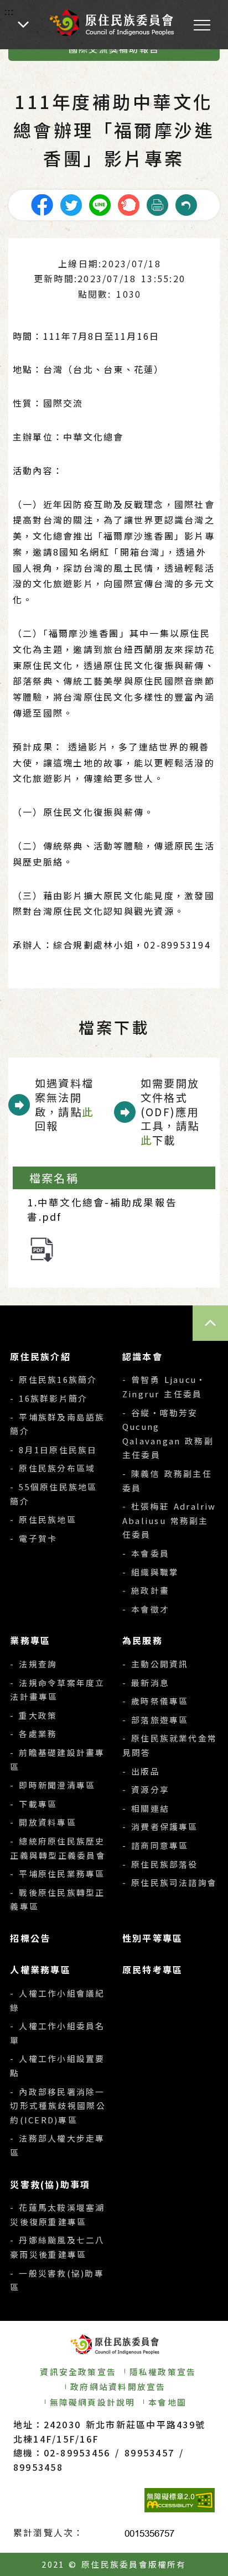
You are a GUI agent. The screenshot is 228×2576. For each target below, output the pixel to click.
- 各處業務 (33, 1733)
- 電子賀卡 (33, 1538)
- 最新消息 (146, 1683)
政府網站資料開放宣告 (118, 2386)
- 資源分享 (146, 1789)
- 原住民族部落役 (160, 1864)
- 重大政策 (33, 1715)
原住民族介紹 (40, 1356)
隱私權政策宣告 (163, 2372)
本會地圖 (167, 2402)
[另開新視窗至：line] (100, 204)
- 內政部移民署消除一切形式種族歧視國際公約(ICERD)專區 (58, 2106)
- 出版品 (141, 1771)
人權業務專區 (40, 1969)
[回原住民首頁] (111, 22)
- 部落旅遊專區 (155, 1720)
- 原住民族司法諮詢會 (170, 1882)
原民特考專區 (152, 1969)
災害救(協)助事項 (50, 2184)
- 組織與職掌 (151, 1572)
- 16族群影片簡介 (49, 1398)
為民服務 (142, 1640)
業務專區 (30, 1640)
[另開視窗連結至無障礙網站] (180, 2500)
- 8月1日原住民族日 (53, 1450)
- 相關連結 (146, 1808)
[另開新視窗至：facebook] (42, 204)
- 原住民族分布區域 (53, 1468)
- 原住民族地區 (43, 1519)
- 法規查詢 (33, 1664)
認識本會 (142, 1356)
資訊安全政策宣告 (78, 2372)
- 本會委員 (146, 1553)
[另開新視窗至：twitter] (71, 204)
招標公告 (30, 1938)
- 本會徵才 (146, 1609)
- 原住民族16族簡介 (53, 1379)
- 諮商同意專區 (155, 1845)
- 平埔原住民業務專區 (57, 1873)
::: (10, 11)
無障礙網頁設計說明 (93, 2402)
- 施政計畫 (146, 1590)
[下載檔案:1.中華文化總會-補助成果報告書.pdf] (42, 1248)
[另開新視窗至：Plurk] (128, 204)
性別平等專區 (152, 1938)
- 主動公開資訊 (155, 1664)
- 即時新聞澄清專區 (53, 1785)
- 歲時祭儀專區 (155, 1701)
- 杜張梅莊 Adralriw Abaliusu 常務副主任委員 (169, 1520)
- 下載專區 (33, 1804)
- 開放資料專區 (43, 1822)
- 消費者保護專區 (160, 1826)
